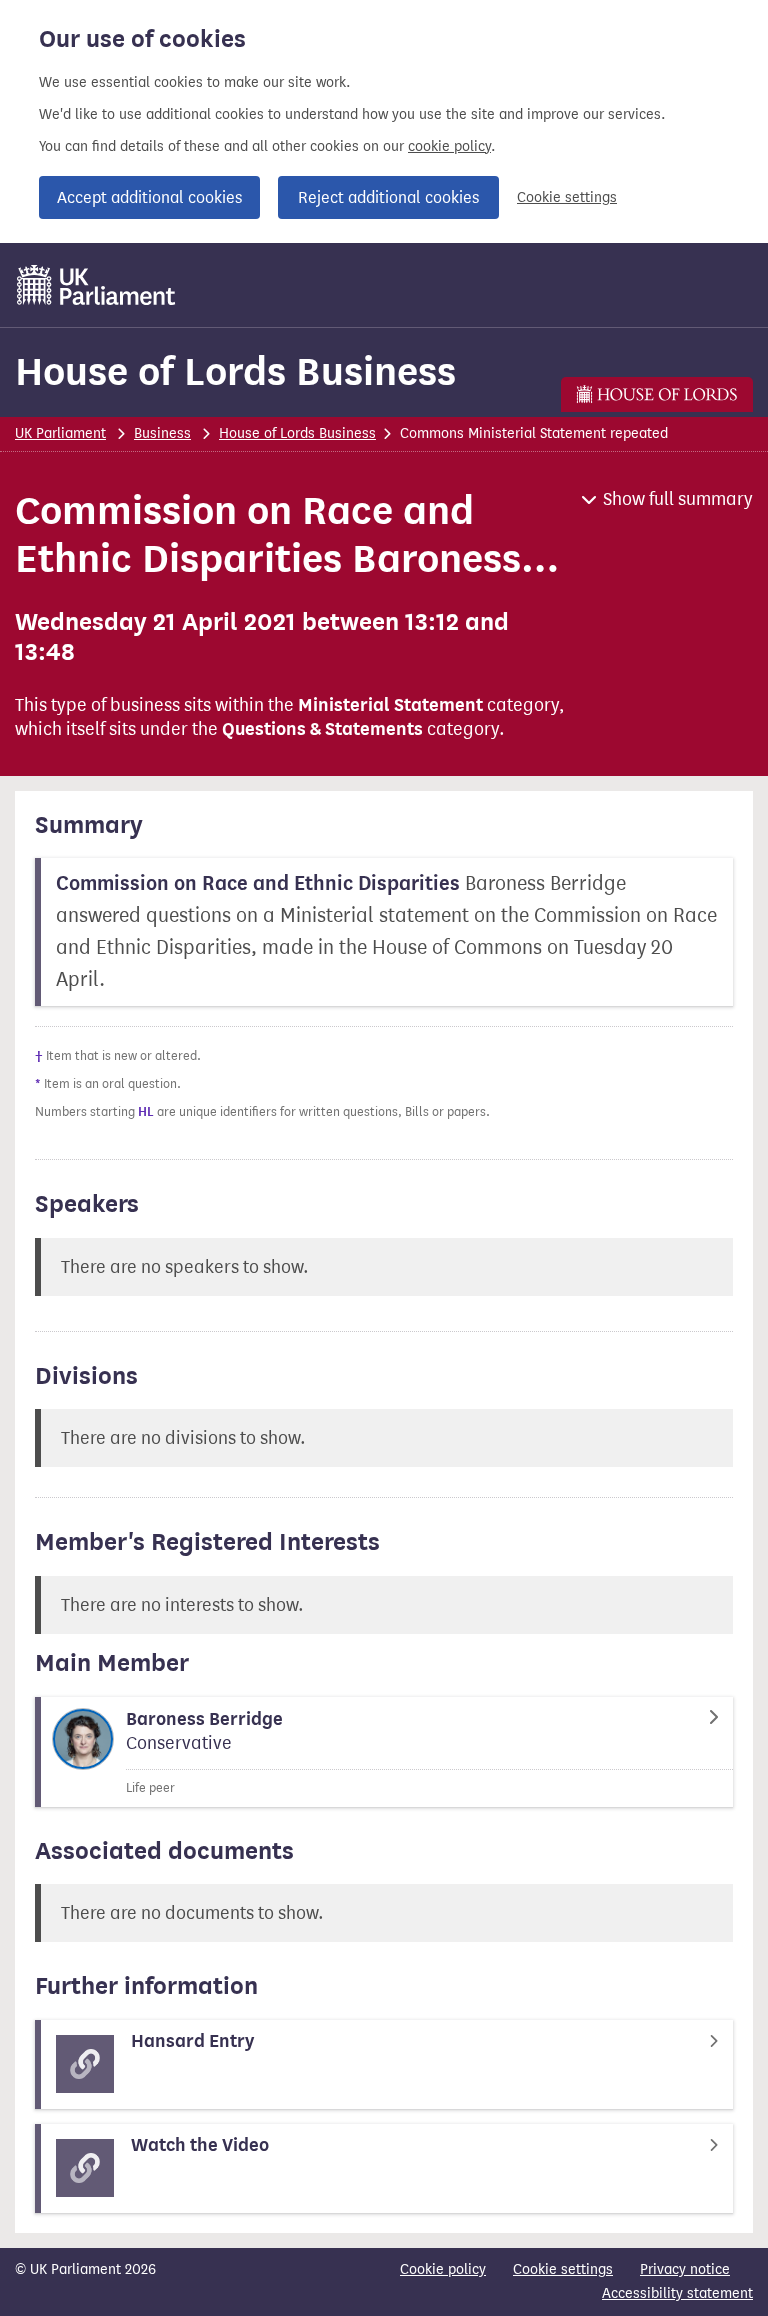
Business (162, 433)
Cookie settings (567, 197)
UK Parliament (60, 433)
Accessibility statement (677, 2293)
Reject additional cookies (388, 197)
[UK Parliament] (96, 285)
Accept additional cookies (149, 197)
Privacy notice (685, 2269)
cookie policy (449, 146)
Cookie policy (443, 2269)
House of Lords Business (235, 371)
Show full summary (678, 499)
